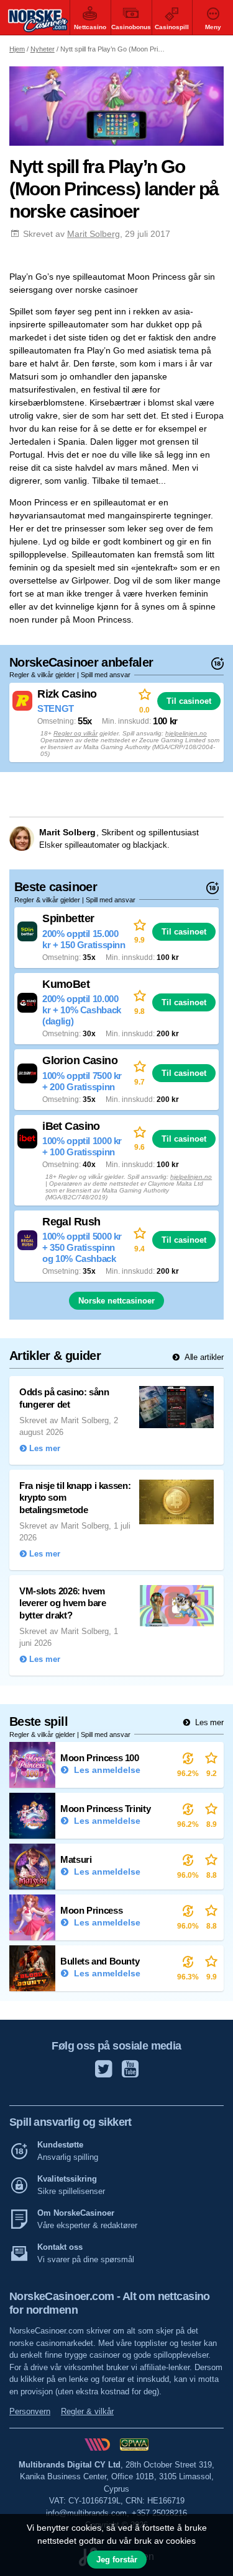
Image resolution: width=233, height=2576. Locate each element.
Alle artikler (203, 1357)
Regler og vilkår (75, 733)
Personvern (30, 2411)
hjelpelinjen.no (186, 733)
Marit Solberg (94, 234)
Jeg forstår (117, 2560)
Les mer (208, 1722)
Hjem (17, 49)
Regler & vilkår (87, 2411)
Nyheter (43, 49)
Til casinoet (189, 701)
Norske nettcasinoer (116, 1301)
